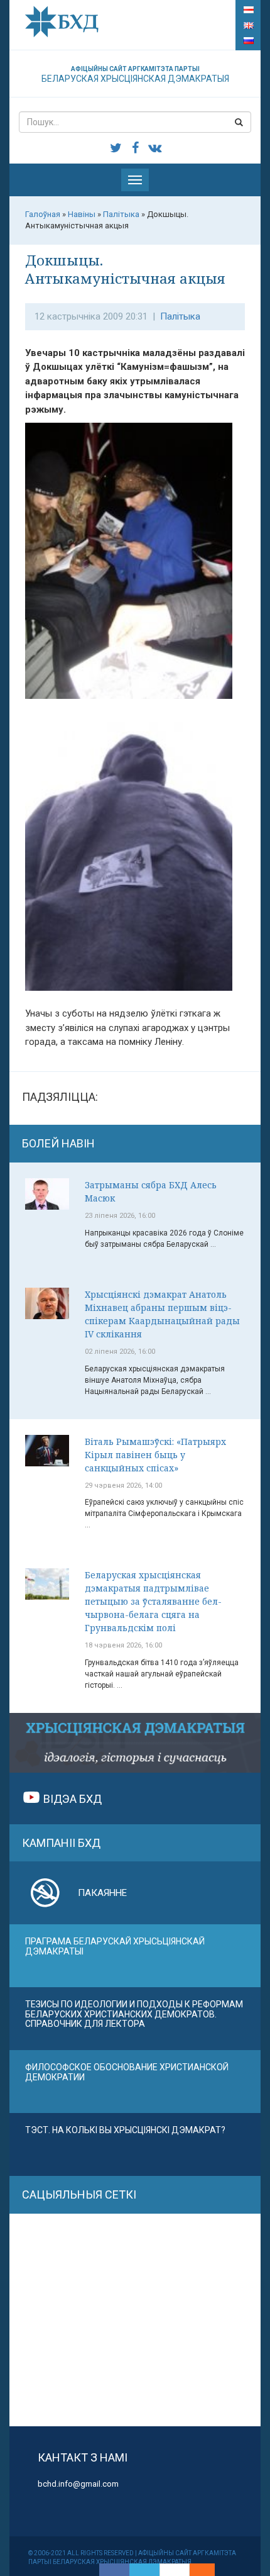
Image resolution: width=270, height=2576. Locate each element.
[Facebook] (114, 2570)
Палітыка (180, 316)
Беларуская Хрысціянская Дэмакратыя (135, 75)
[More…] (196, 2570)
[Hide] (208, 2570)
